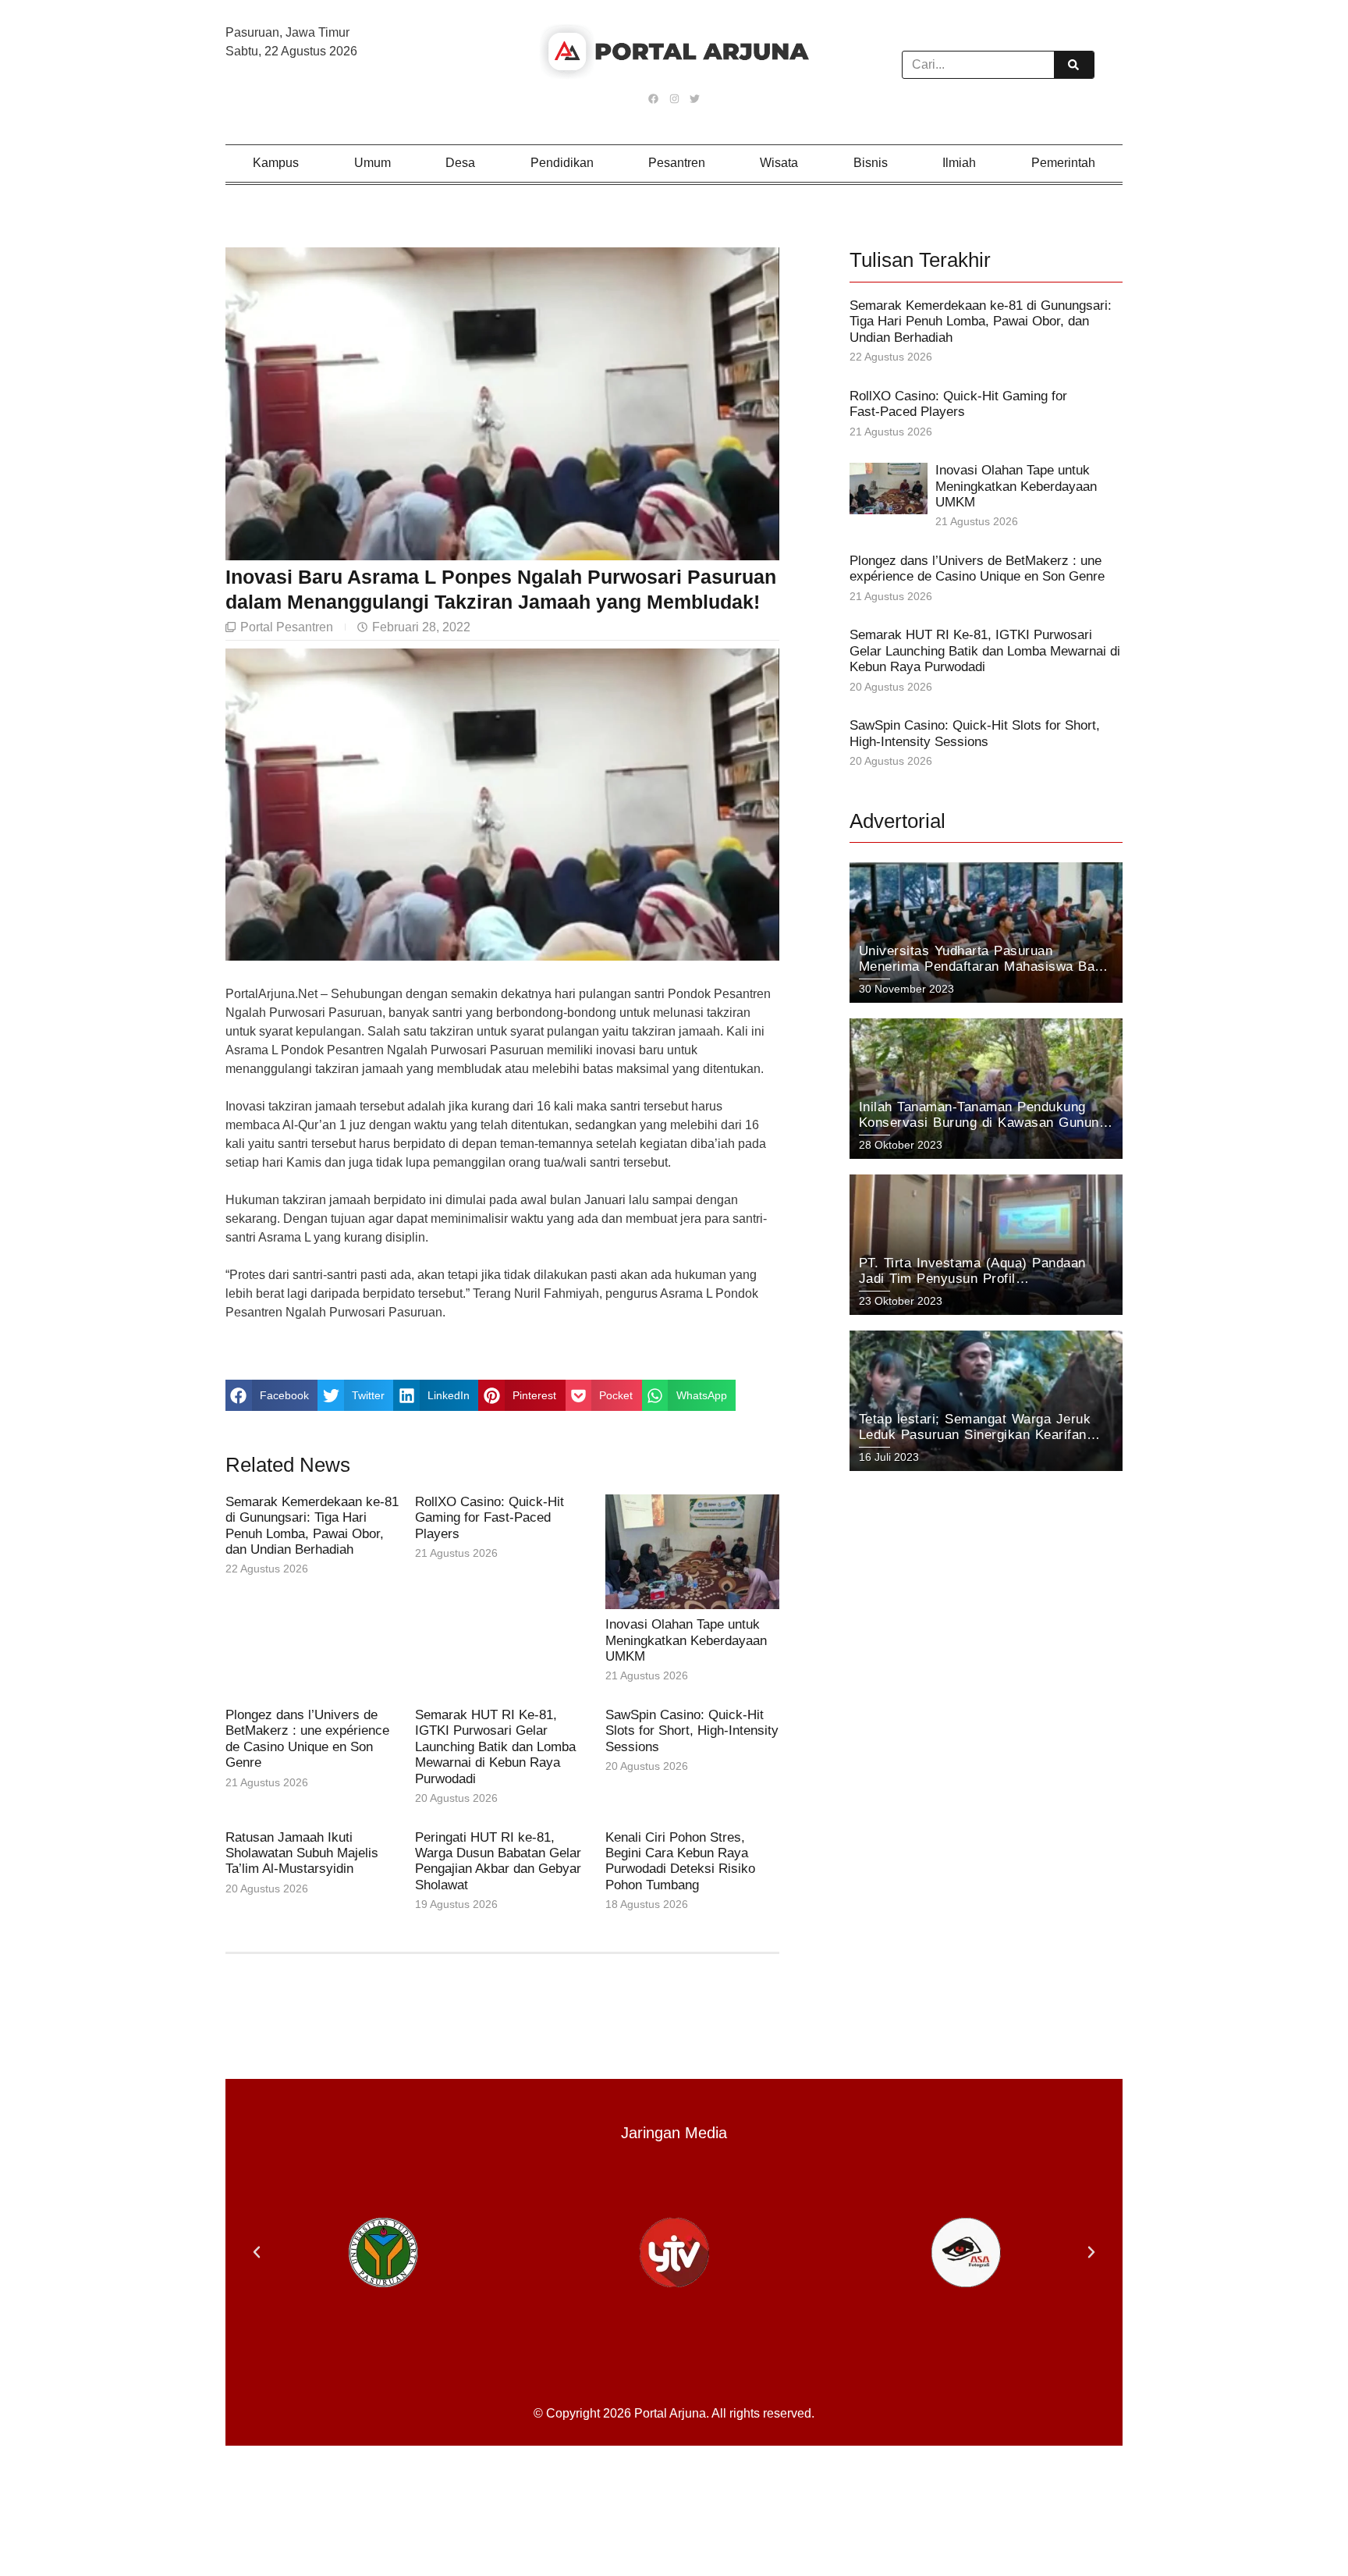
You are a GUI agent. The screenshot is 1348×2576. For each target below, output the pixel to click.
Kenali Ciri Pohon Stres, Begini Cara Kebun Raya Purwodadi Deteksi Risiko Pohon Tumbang (680, 1861)
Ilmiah (959, 163)
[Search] (1073, 65)
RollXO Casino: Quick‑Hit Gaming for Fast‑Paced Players (490, 1518)
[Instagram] (674, 98)
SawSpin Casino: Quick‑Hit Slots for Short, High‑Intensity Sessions (692, 1731)
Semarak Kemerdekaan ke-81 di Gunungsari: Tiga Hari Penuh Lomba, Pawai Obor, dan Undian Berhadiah (312, 1526)
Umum (372, 163)
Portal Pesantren (287, 627)
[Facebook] (654, 98)
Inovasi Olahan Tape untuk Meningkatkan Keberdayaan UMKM (686, 1640)
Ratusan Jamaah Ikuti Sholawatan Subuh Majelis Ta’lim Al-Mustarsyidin (302, 1853)
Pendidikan (562, 163)
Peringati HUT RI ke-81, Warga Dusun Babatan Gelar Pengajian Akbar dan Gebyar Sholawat (498, 1861)
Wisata (779, 163)
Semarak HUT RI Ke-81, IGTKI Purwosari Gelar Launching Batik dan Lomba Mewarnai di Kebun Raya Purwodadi (495, 1747)
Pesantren (677, 163)
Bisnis (871, 163)
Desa (460, 163)
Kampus (276, 163)
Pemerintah (1063, 163)
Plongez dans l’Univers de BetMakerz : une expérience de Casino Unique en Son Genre (307, 1739)
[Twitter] (694, 98)
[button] (271, 1395)
